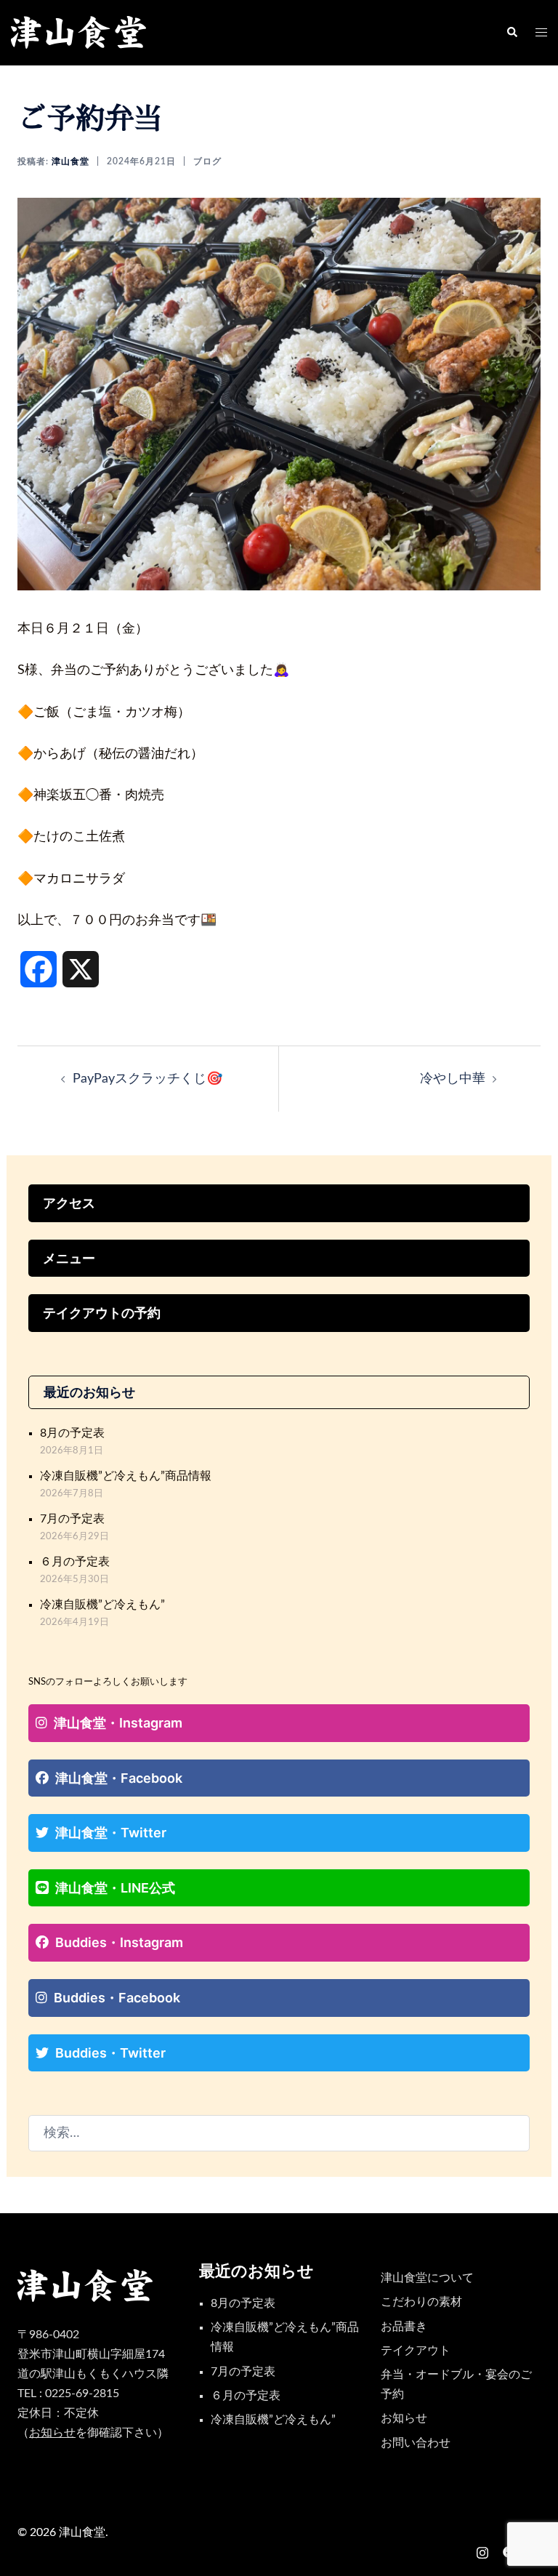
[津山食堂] (79, 33)
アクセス (69, 1203)
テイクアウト (416, 2351)
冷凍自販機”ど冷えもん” (102, 1605)
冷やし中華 (453, 1079)
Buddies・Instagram (119, 1942)
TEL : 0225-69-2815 (68, 2394)
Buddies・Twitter (110, 2053)
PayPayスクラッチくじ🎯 (147, 1079)
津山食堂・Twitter (111, 1833)
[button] (511, 33)
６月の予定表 (75, 1562)
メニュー (69, 1258)
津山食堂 (70, 161)
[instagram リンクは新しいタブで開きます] (482, 2551)
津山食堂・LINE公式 (115, 1888)
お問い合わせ (416, 2443)
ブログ (207, 161)
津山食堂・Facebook (119, 1778)
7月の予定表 (72, 1519)
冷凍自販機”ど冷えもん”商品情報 (126, 1476)
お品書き (404, 2327)
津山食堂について (427, 2278)
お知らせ (404, 2418)
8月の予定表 (72, 1433)
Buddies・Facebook (117, 1998)
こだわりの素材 (421, 2302)
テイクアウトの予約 (102, 1313)
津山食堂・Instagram (118, 1723)
